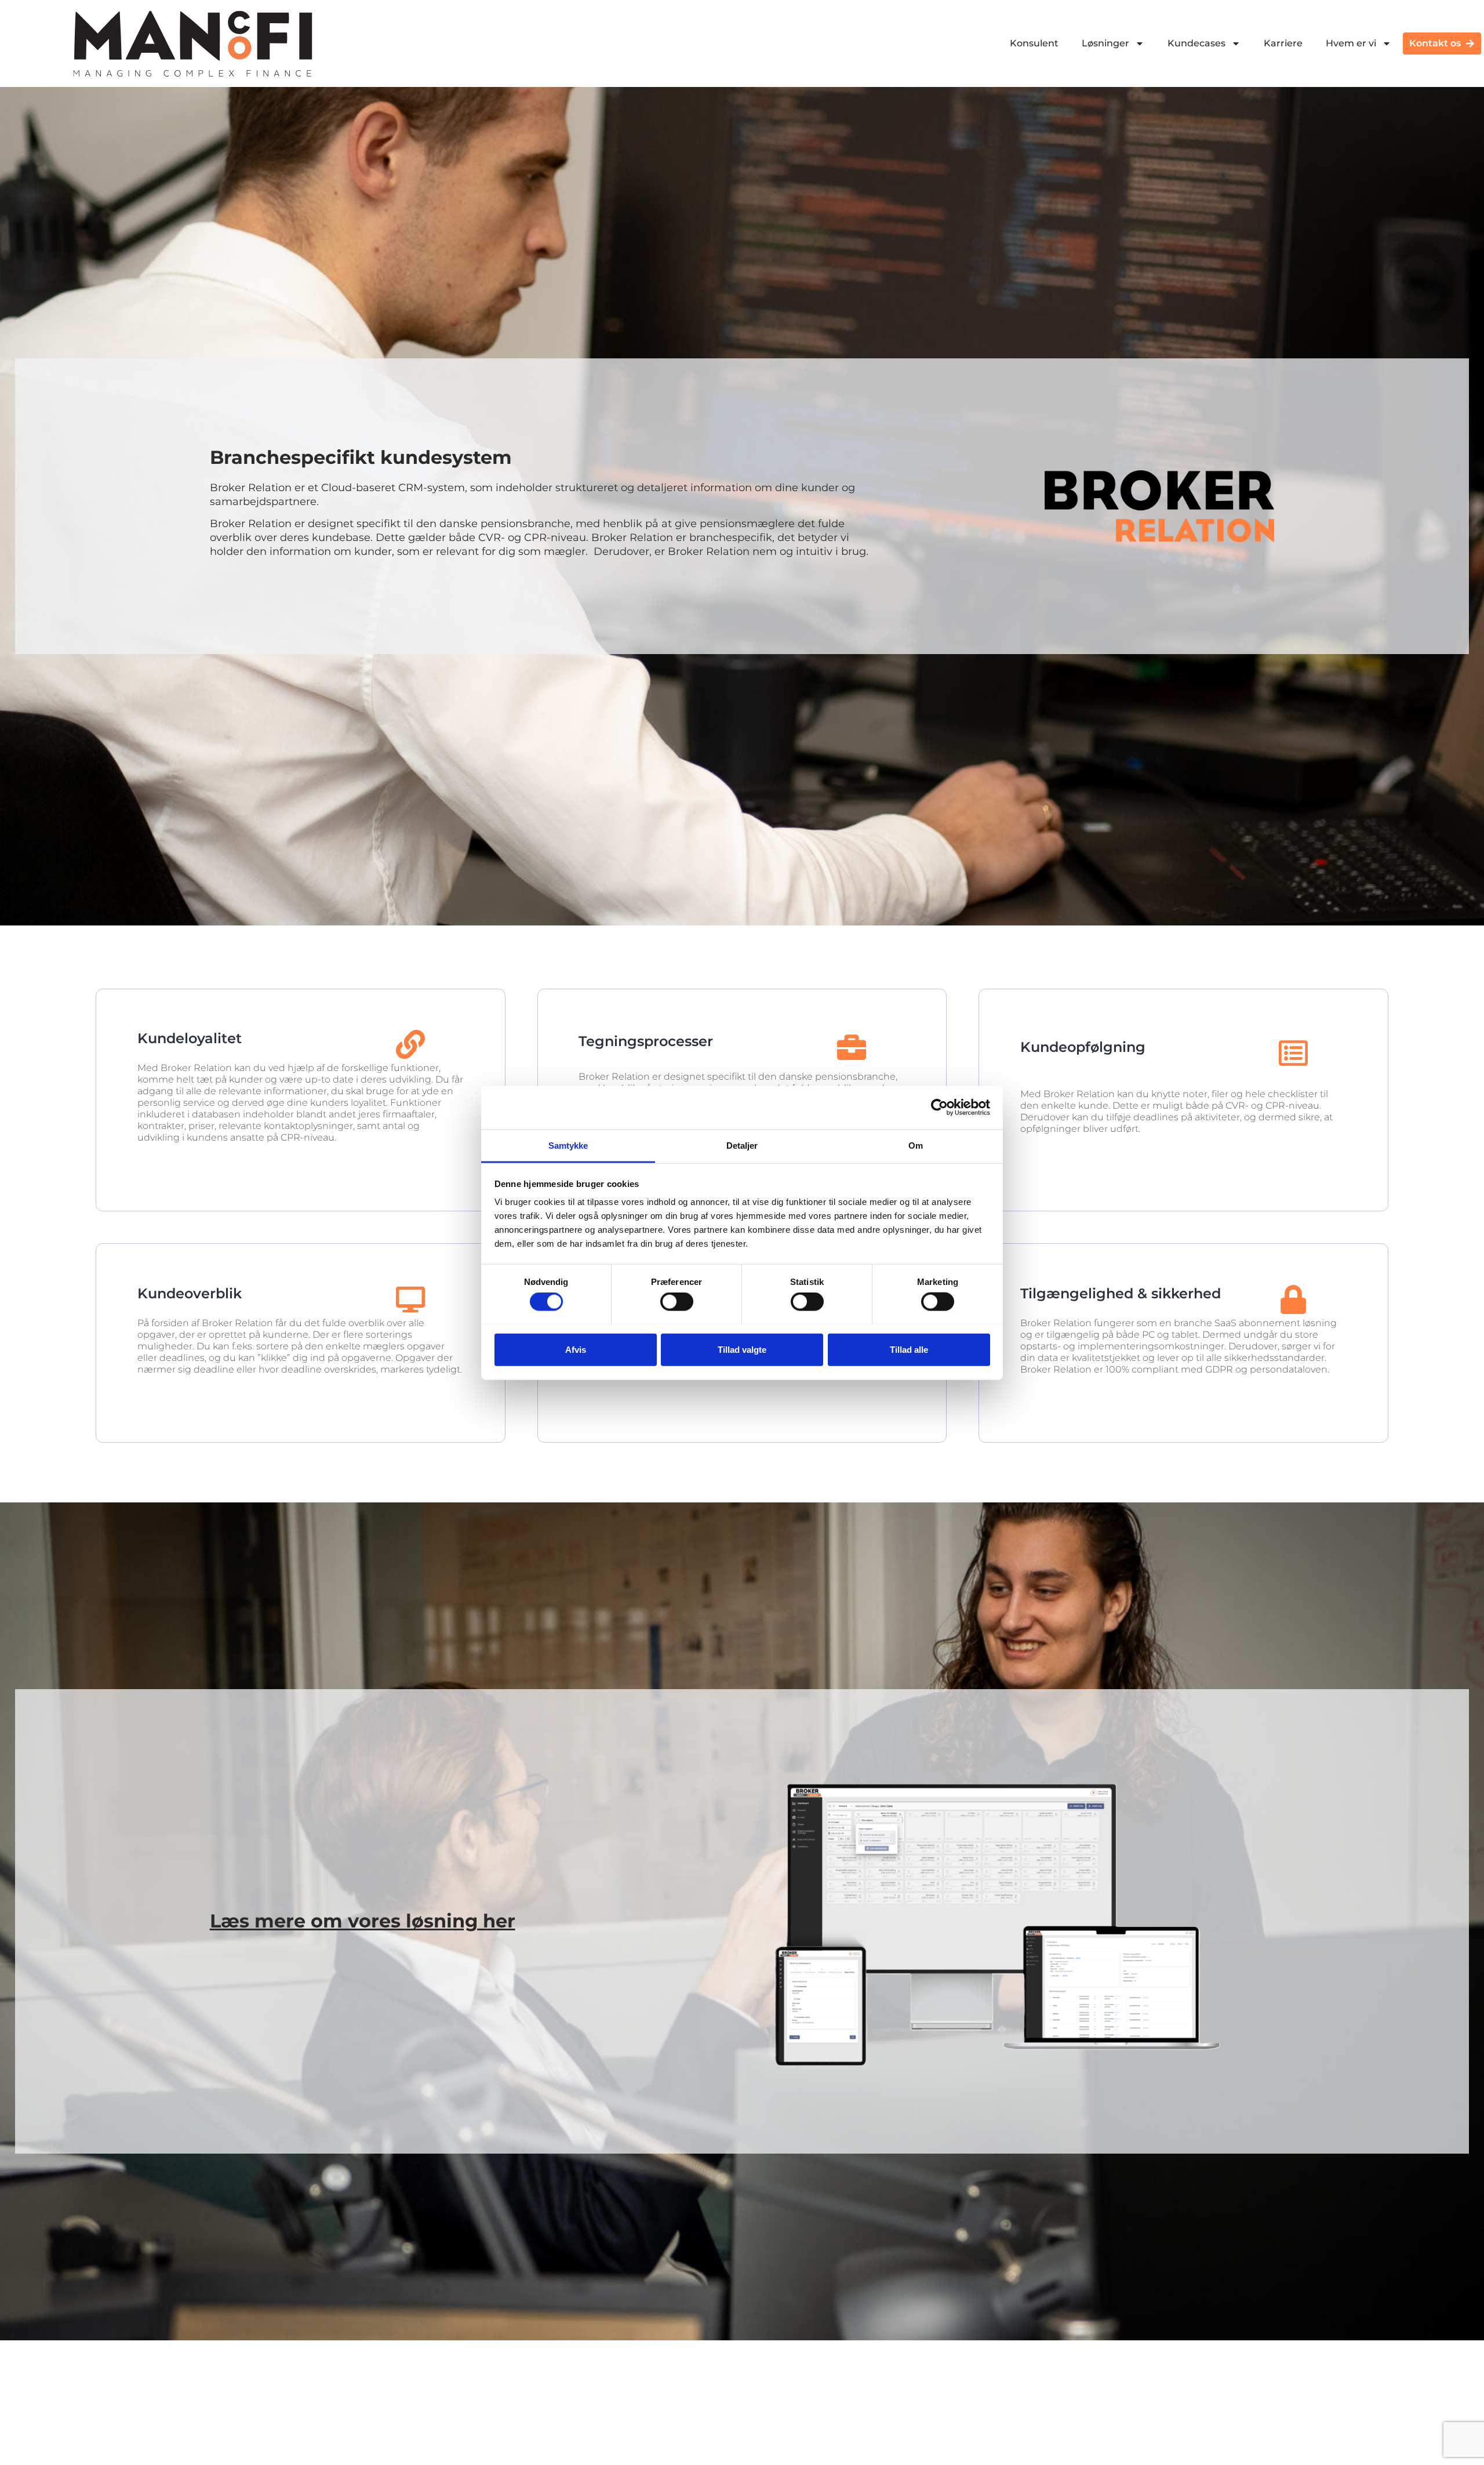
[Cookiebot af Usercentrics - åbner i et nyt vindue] (939, 1108)
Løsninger (1105, 43)
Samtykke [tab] (568, 1145)
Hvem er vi (1351, 43)
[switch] (677, 1301)
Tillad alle (909, 1349)
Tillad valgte (742, 1349)
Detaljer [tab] (742, 1145)
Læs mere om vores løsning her (363, 1921)
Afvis (576, 1349)
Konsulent (1034, 43)
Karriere (1283, 43)
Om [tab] (916, 1145)
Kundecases (1196, 43)
